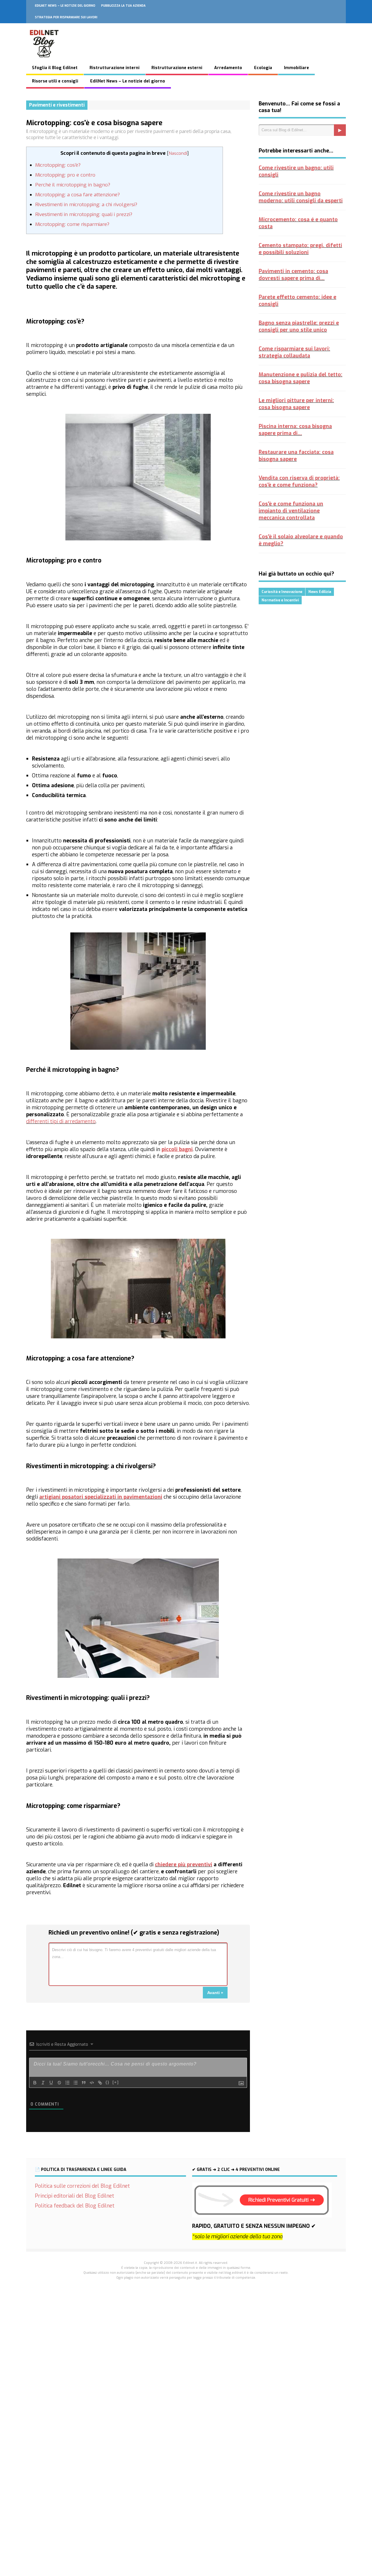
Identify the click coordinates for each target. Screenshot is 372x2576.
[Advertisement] (186, 2386)
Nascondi (178, 153)
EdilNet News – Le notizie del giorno (65, 6)
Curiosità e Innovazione (282, 592)
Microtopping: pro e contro (65, 175)
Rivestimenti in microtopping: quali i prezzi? (84, 214)
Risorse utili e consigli (55, 81)
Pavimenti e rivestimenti (57, 105)
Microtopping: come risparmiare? (72, 224)
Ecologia (263, 68)
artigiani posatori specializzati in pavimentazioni (101, 1497)
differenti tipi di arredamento (61, 1121)
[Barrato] (59, 2083)
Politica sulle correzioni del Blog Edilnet (82, 2186)
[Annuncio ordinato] (67, 2083)
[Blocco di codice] (92, 2083)
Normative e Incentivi (280, 600)
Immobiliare (296, 68)
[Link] (100, 2083)
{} (108, 2082)
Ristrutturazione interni (115, 68)
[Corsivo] (43, 2083)
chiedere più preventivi (184, 1865)
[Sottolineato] (51, 2083)
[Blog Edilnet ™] (44, 60)
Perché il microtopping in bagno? (73, 185)
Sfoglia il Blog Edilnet (55, 68)
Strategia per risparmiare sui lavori (66, 17)
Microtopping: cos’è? (58, 165)
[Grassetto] (35, 2083)
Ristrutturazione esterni (177, 68)
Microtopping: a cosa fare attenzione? (77, 195)
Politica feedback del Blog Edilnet (75, 2206)
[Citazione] (84, 2083)
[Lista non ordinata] (76, 2083)
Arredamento (228, 68)
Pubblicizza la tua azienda (123, 6)
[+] (116, 2082)
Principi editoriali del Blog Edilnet (75, 2196)
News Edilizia (320, 592)
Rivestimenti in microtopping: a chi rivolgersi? (86, 205)
